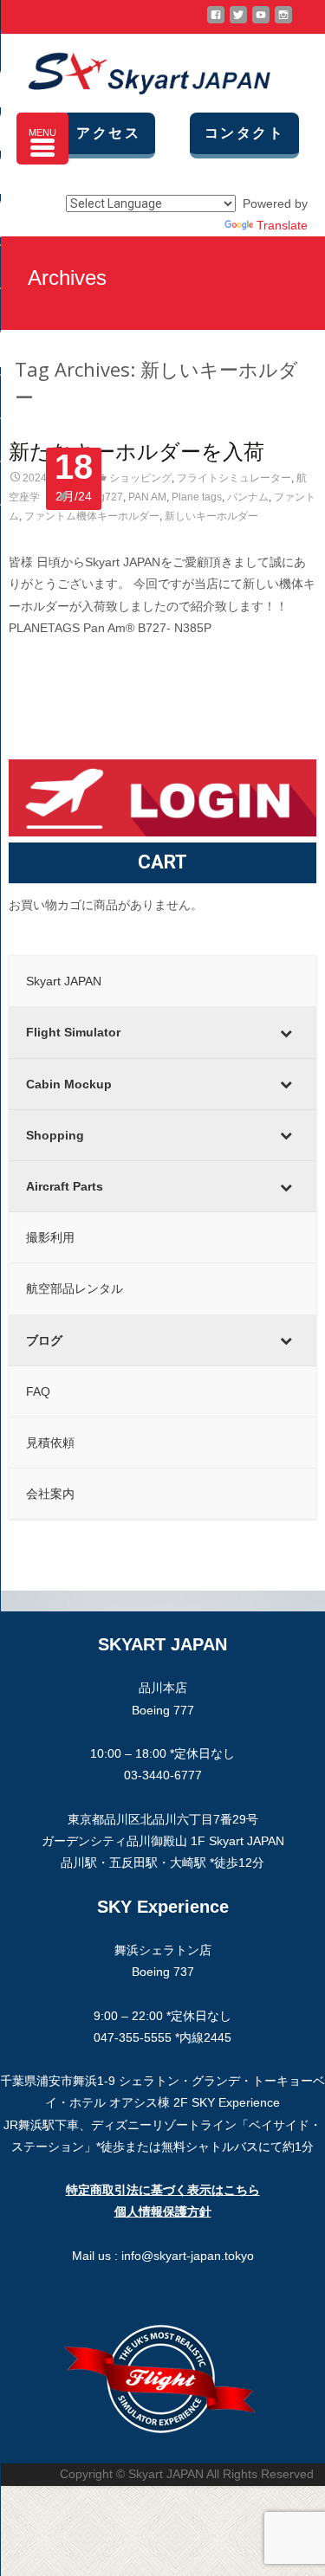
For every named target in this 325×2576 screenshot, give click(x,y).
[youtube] (261, 22)
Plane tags (197, 497)
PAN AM (147, 497)
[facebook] (216, 22)
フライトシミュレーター (234, 478)
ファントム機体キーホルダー (92, 516)
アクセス (108, 133)
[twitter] (238, 22)
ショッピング (140, 478)
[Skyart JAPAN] (135, 69)
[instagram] (283, 22)
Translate (282, 225)
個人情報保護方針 (163, 2211)
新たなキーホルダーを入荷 (136, 451)
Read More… (46, 660)
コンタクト (244, 133)
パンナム (248, 497)
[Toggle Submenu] (286, 1032)
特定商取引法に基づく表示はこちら (163, 2190)
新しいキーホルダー (211, 516)
